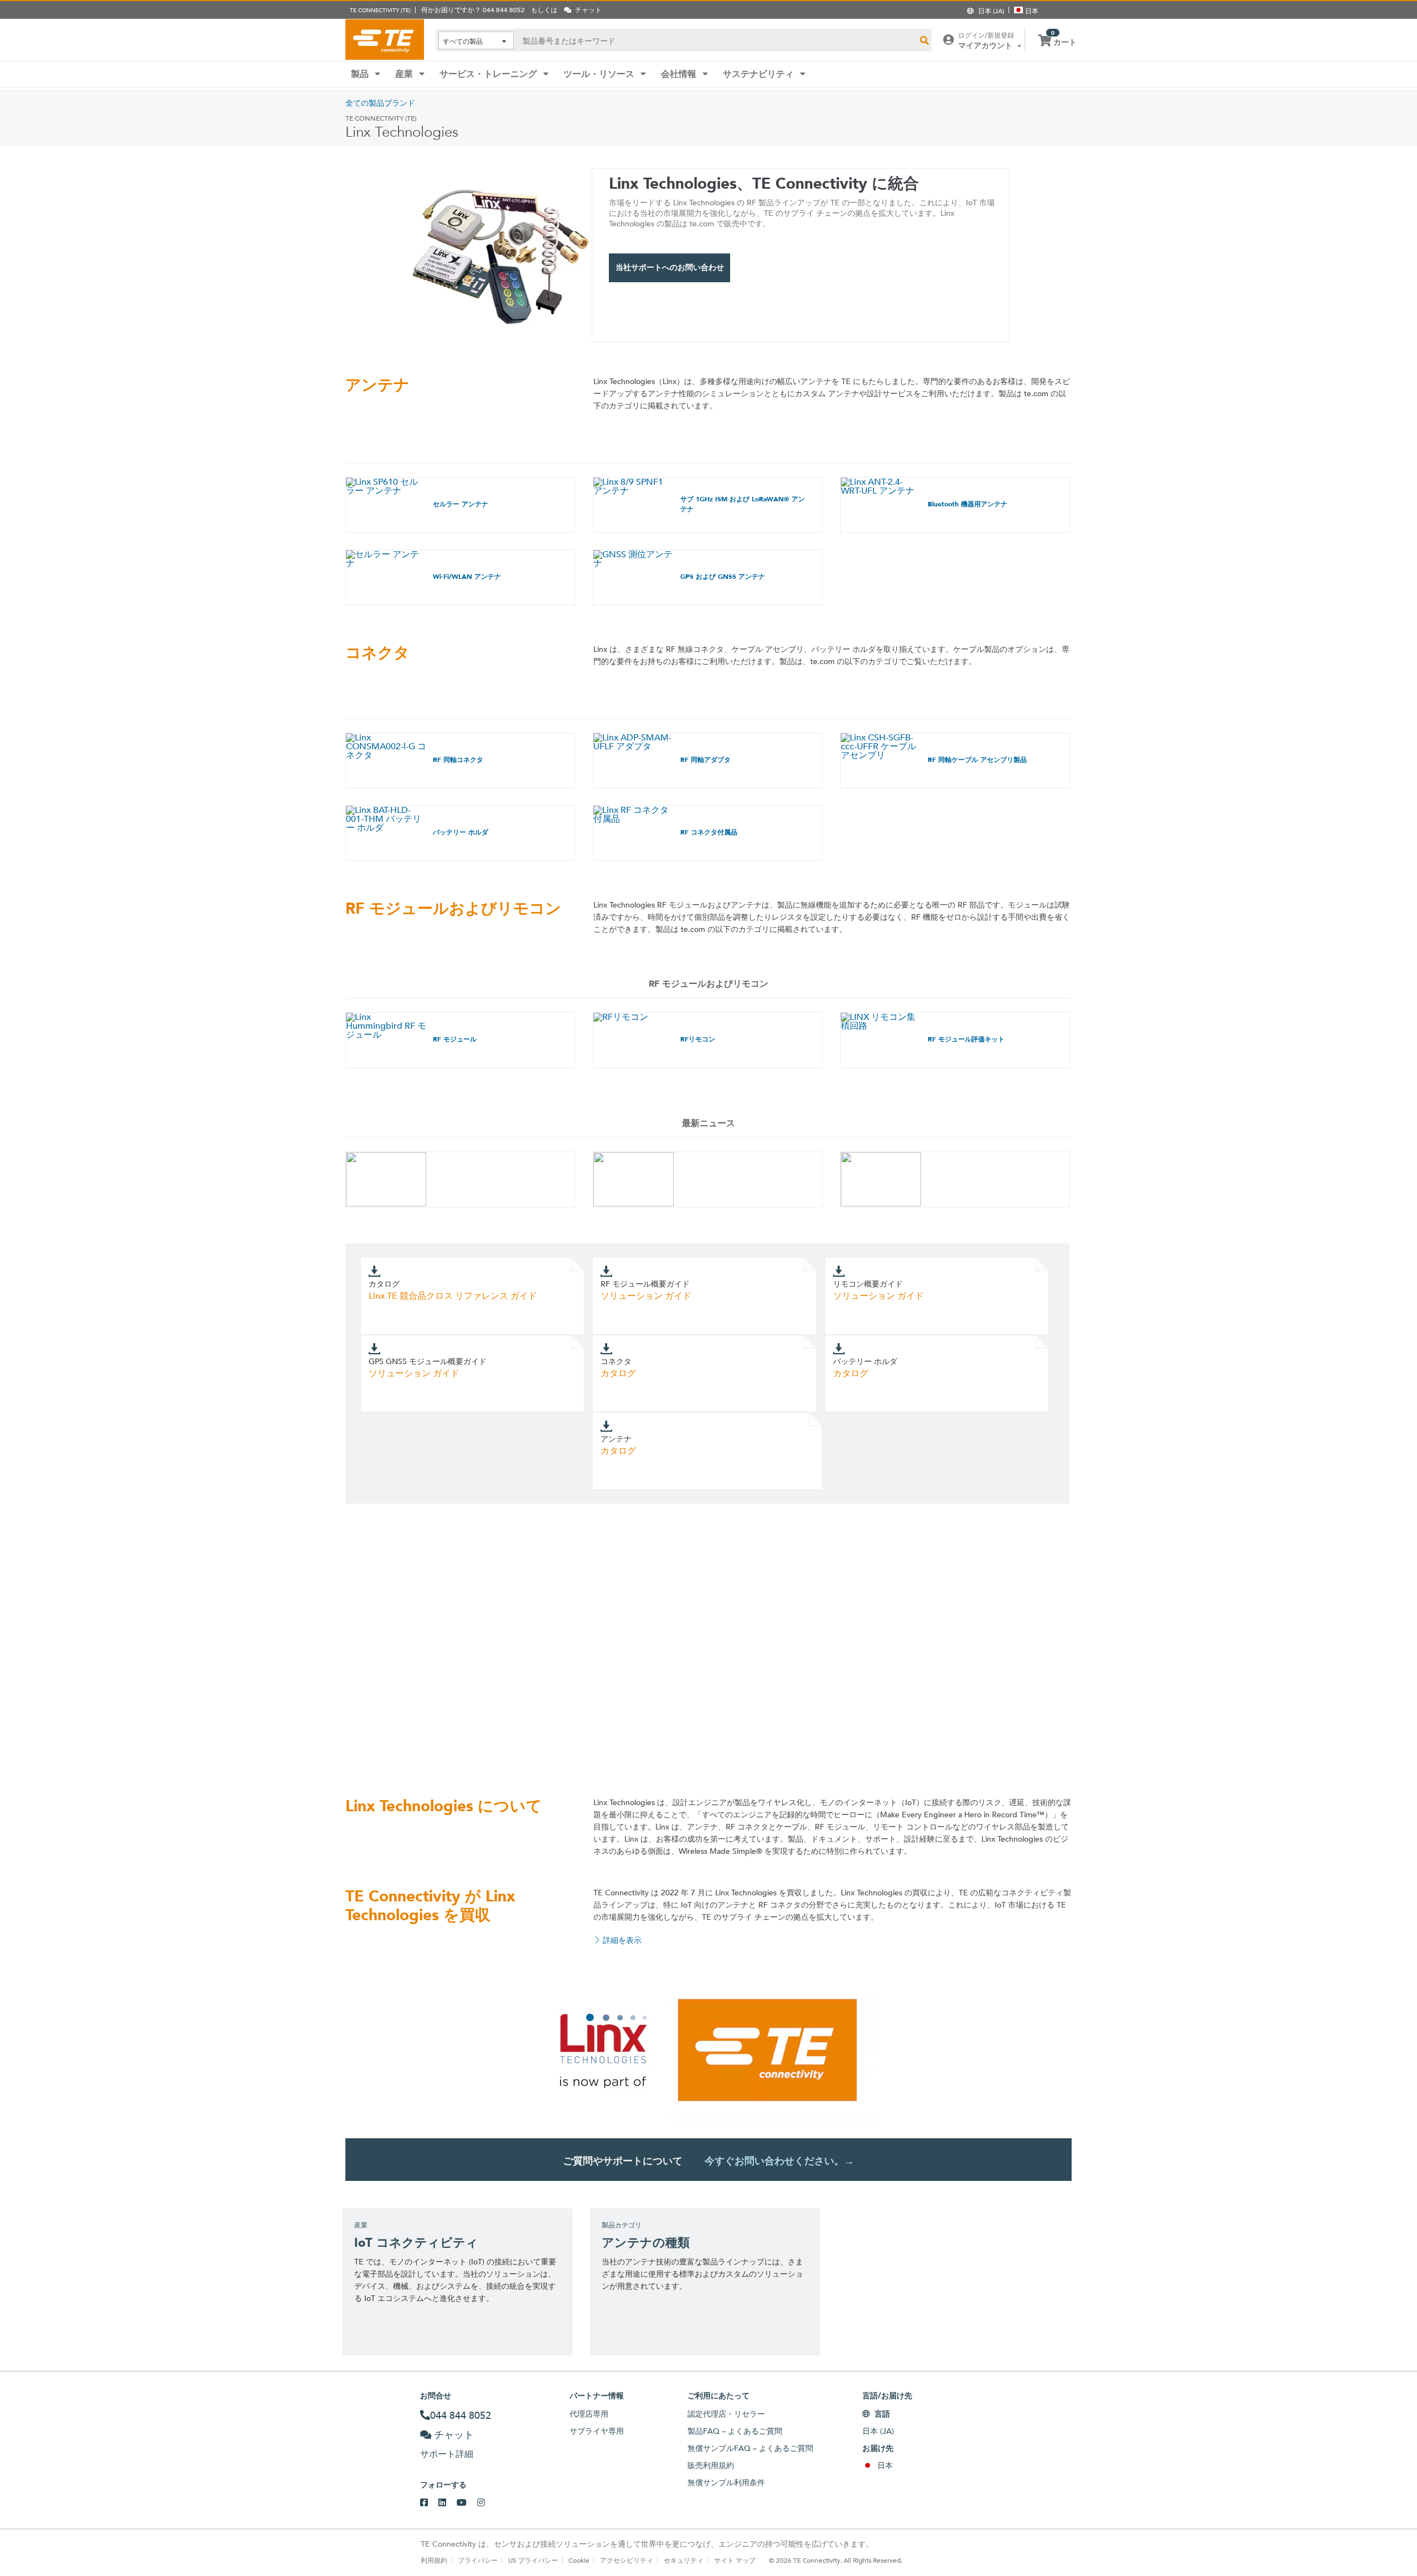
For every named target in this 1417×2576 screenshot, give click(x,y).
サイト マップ (735, 2560)
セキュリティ (684, 2560)
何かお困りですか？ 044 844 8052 (473, 9)
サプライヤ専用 (597, 2431)
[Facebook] (429, 2503)
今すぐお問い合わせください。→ (779, 2161)
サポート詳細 (447, 2454)
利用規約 (434, 2560)
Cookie (579, 2560)
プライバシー (478, 2560)
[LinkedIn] (448, 2503)
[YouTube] (467, 2503)
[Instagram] (486, 2503)
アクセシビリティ (627, 2560)
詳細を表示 (622, 1940)
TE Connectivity (385, 39)
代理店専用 (589, 2414)
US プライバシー (533, 2560)
